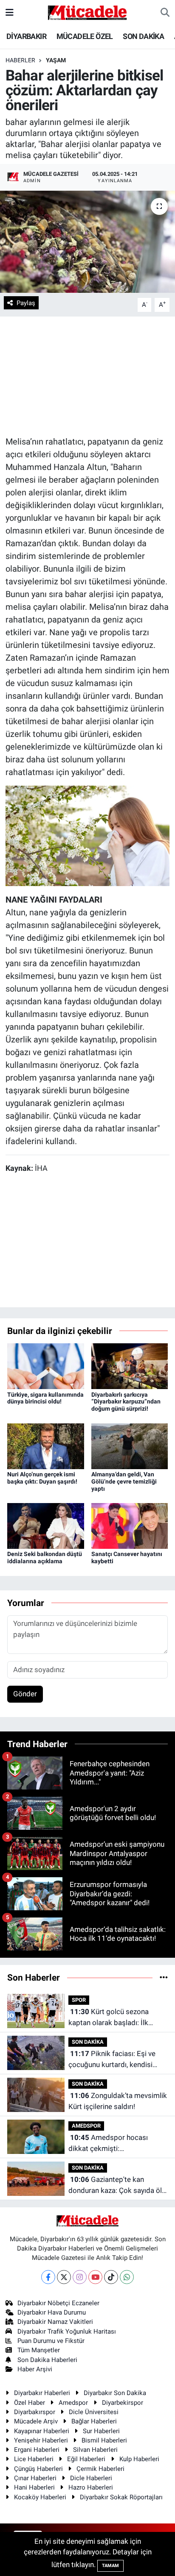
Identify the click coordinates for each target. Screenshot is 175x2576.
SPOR (79, 2000)
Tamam (110, 2566)
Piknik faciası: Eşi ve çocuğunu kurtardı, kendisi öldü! (112, 2060)
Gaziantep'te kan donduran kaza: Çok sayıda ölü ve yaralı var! (117, 2186)
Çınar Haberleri (35, 2478)
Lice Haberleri (34, 2459)
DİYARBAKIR (26, 36)
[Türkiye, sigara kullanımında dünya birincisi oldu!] (46, 1366)
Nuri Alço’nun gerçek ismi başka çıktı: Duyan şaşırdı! (42, 1478)
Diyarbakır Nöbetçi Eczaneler (58, 2303)
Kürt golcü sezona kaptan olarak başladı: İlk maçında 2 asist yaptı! (109, 2018)
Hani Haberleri (34, 2487)
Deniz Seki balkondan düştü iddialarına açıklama (45, 1558)
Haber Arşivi (35, 2369)
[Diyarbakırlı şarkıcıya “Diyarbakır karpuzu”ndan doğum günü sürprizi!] (130, 1366)
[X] (64, 2277)
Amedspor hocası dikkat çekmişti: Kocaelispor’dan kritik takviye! (116, 2144)
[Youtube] (95, 2277)
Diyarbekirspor (123, 2403)
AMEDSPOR (86, 2126)
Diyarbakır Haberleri (42, 2393)
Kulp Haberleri (139, 2459)
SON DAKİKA (143, 36)
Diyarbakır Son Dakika (115, 2393)
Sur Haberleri (101, 2431)
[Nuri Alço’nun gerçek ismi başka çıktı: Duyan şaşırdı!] (46, 1445)
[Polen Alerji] (88, 835)
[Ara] (165, 13)
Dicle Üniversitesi (94, 2412)
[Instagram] (80, 2277)
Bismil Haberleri (104, 2440)
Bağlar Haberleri (94, 2421)
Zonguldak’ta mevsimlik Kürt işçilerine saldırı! (118, 2101)
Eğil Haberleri (86, 2459)
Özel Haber (30, 2403)
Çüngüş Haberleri (38, 2469)
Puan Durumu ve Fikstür (51, 2341)
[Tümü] (164, 1977)
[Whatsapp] (127, 2277)
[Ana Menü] (10, 12)
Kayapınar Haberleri (42, 2431)
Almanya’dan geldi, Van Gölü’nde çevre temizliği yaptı (124, 1481)
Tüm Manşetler (39, 2350)
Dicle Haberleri (91, 2478)
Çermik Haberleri (100, 2469)
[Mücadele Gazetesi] (87, 12)
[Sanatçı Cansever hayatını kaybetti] (130, 1526)
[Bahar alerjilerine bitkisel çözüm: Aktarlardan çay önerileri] (87, 242)
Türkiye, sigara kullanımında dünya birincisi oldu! (45, 1398)
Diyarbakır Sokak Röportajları (121, 2497)
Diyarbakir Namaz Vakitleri (55, 2322)
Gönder (25, 1694)
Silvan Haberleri (95, 2450)
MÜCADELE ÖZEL (85, 36)
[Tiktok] (111, 2277)
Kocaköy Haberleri (40, 2497)
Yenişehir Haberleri (41, 2440)
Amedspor (73, 2403)
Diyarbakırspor (35, 2412)
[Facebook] (48, 2277)
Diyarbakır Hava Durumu (52, 2312)
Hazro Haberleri (91, 2487)
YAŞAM (56, 60)
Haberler (20, 60)
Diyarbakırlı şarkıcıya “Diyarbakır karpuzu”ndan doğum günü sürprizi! (126, 1402)
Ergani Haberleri (37, 2450)
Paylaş (26, 303)
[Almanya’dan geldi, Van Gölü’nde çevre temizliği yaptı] (130, 1445)
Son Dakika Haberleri (47, 2360)
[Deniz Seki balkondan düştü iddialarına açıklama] (46, 1526)
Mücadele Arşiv (36, 2421)
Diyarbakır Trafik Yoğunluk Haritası (67, 2331)
